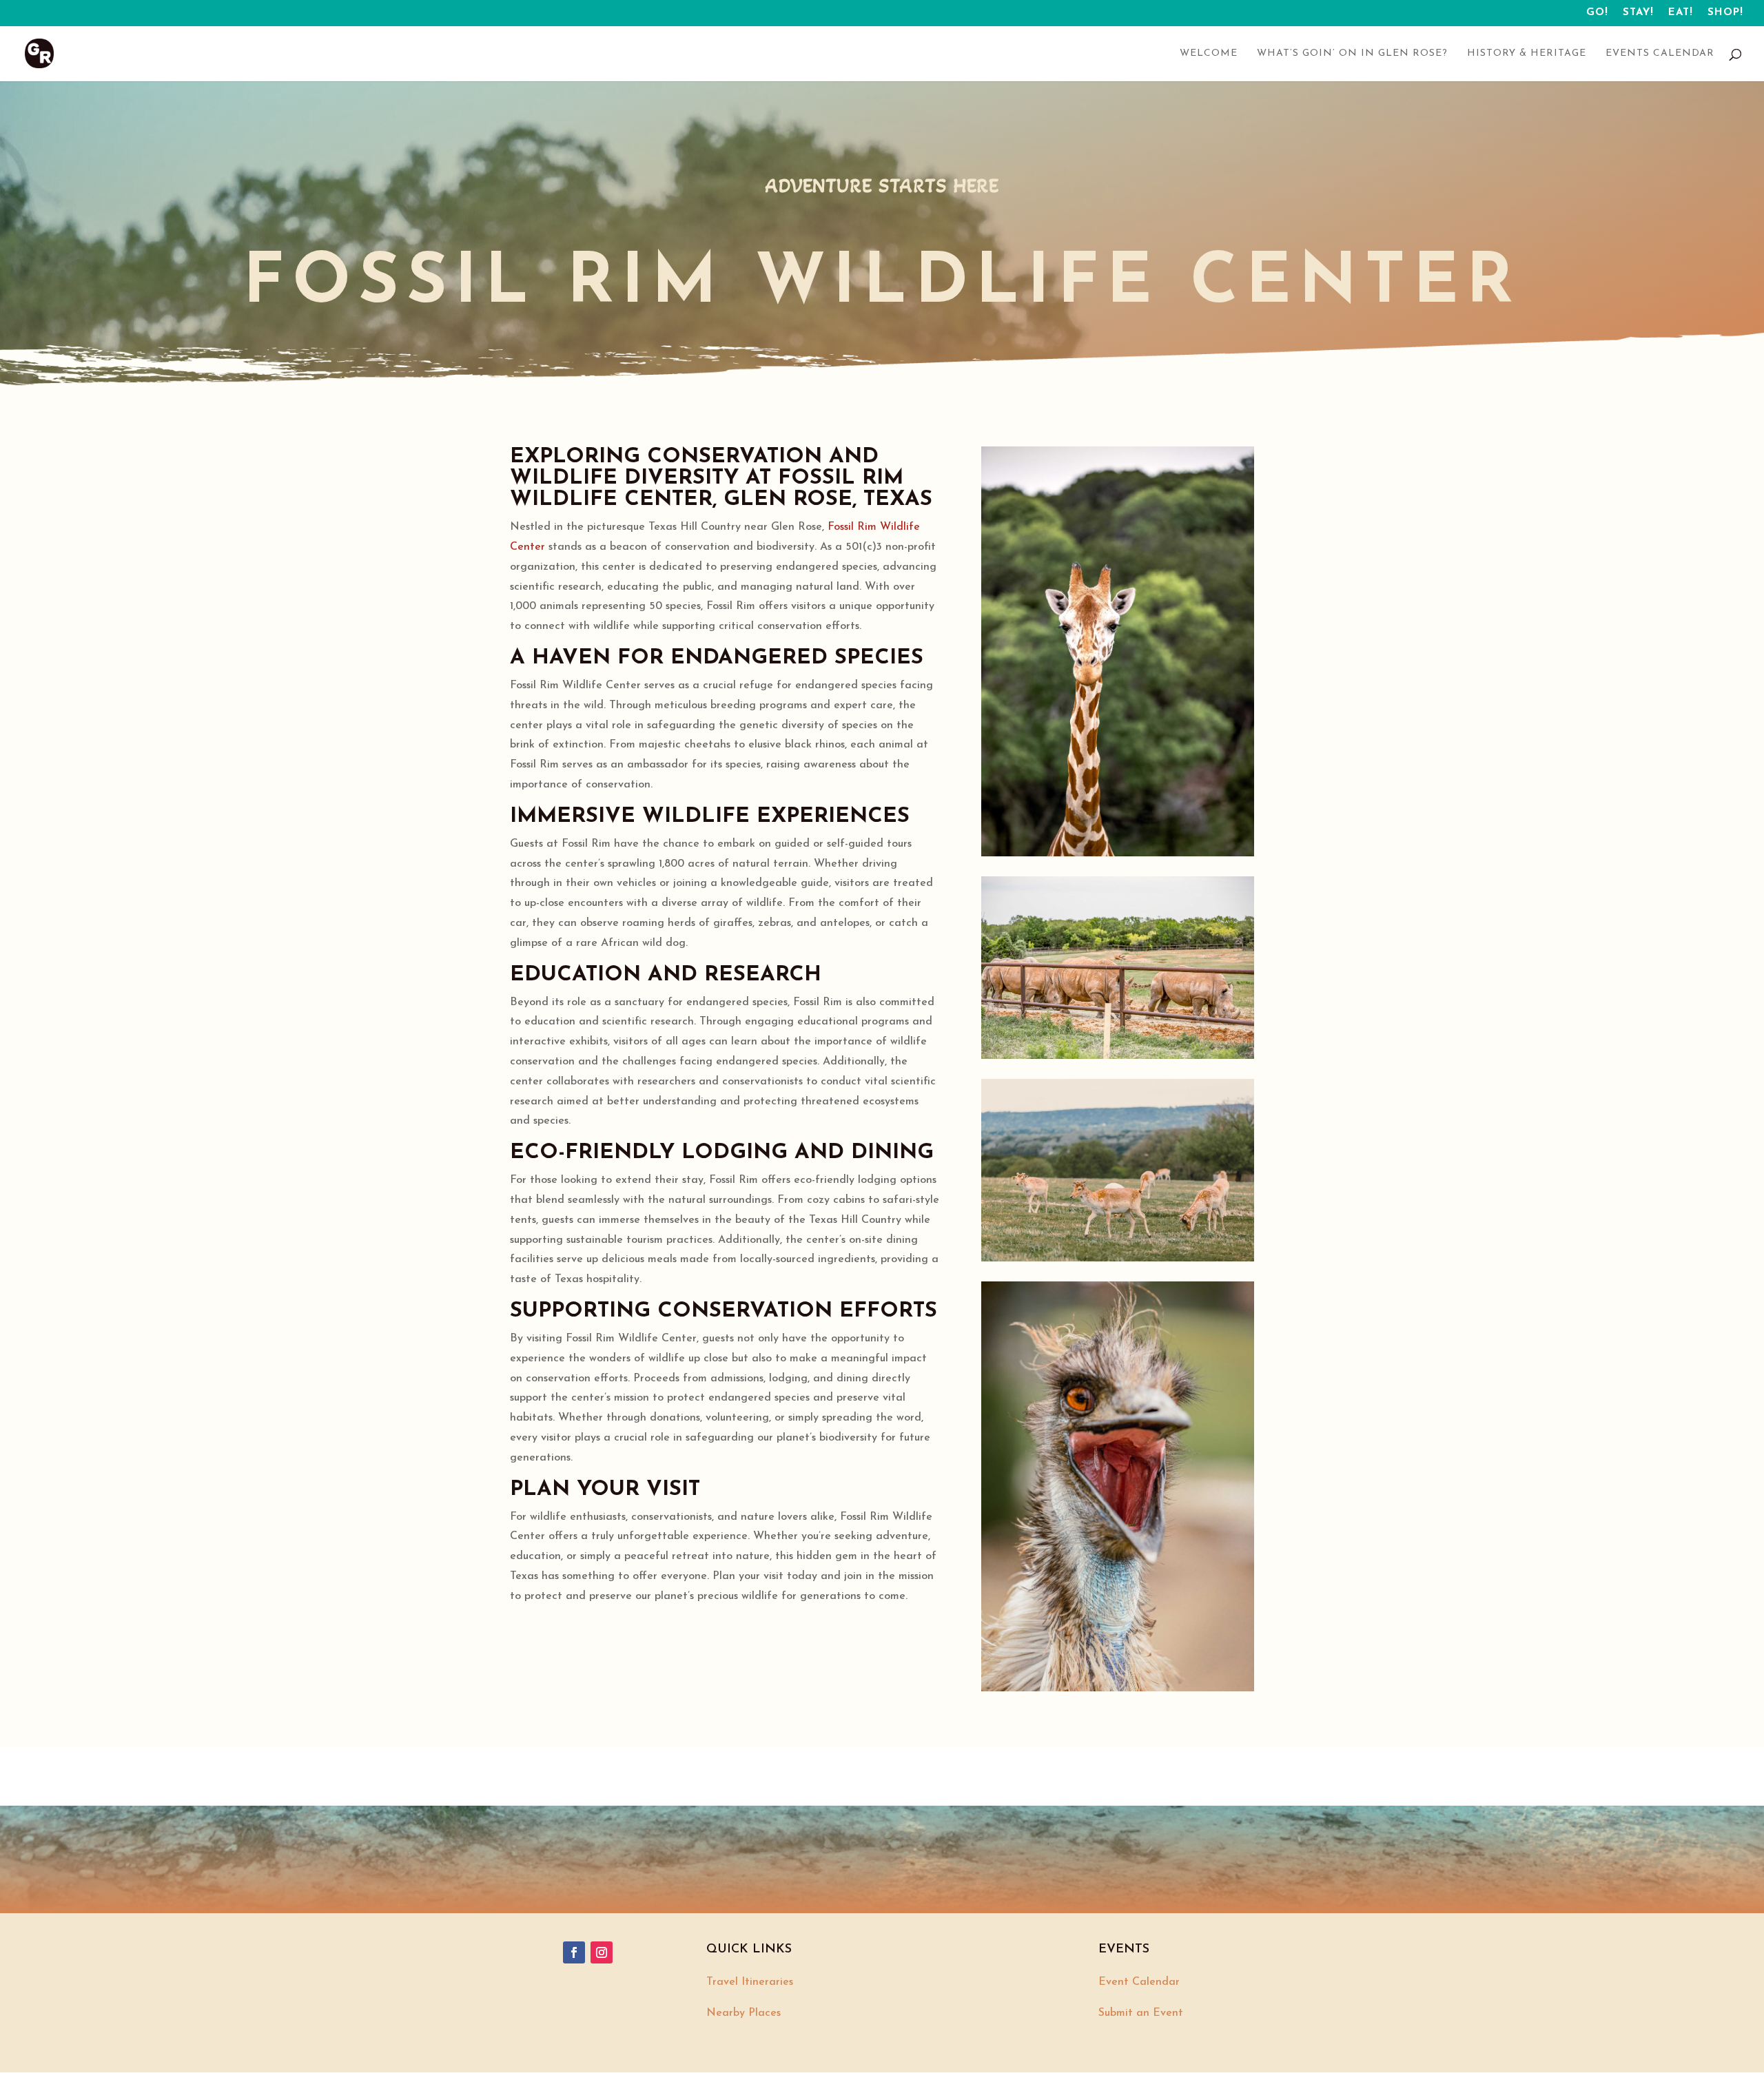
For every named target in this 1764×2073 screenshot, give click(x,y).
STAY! (1638, 13)
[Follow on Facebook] (574, 1952)
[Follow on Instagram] (602, 1952)
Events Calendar (1660, 54)
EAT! (1681, 13)
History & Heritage (1527, 54)
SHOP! (1725, 13)
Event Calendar (1139, 1982)
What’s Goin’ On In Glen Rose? (1352, 54)
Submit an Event (1141, 2013)
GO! (1597, 13)
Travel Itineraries (750, 1982)
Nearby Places (743, 2013)
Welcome (1209, 54)
